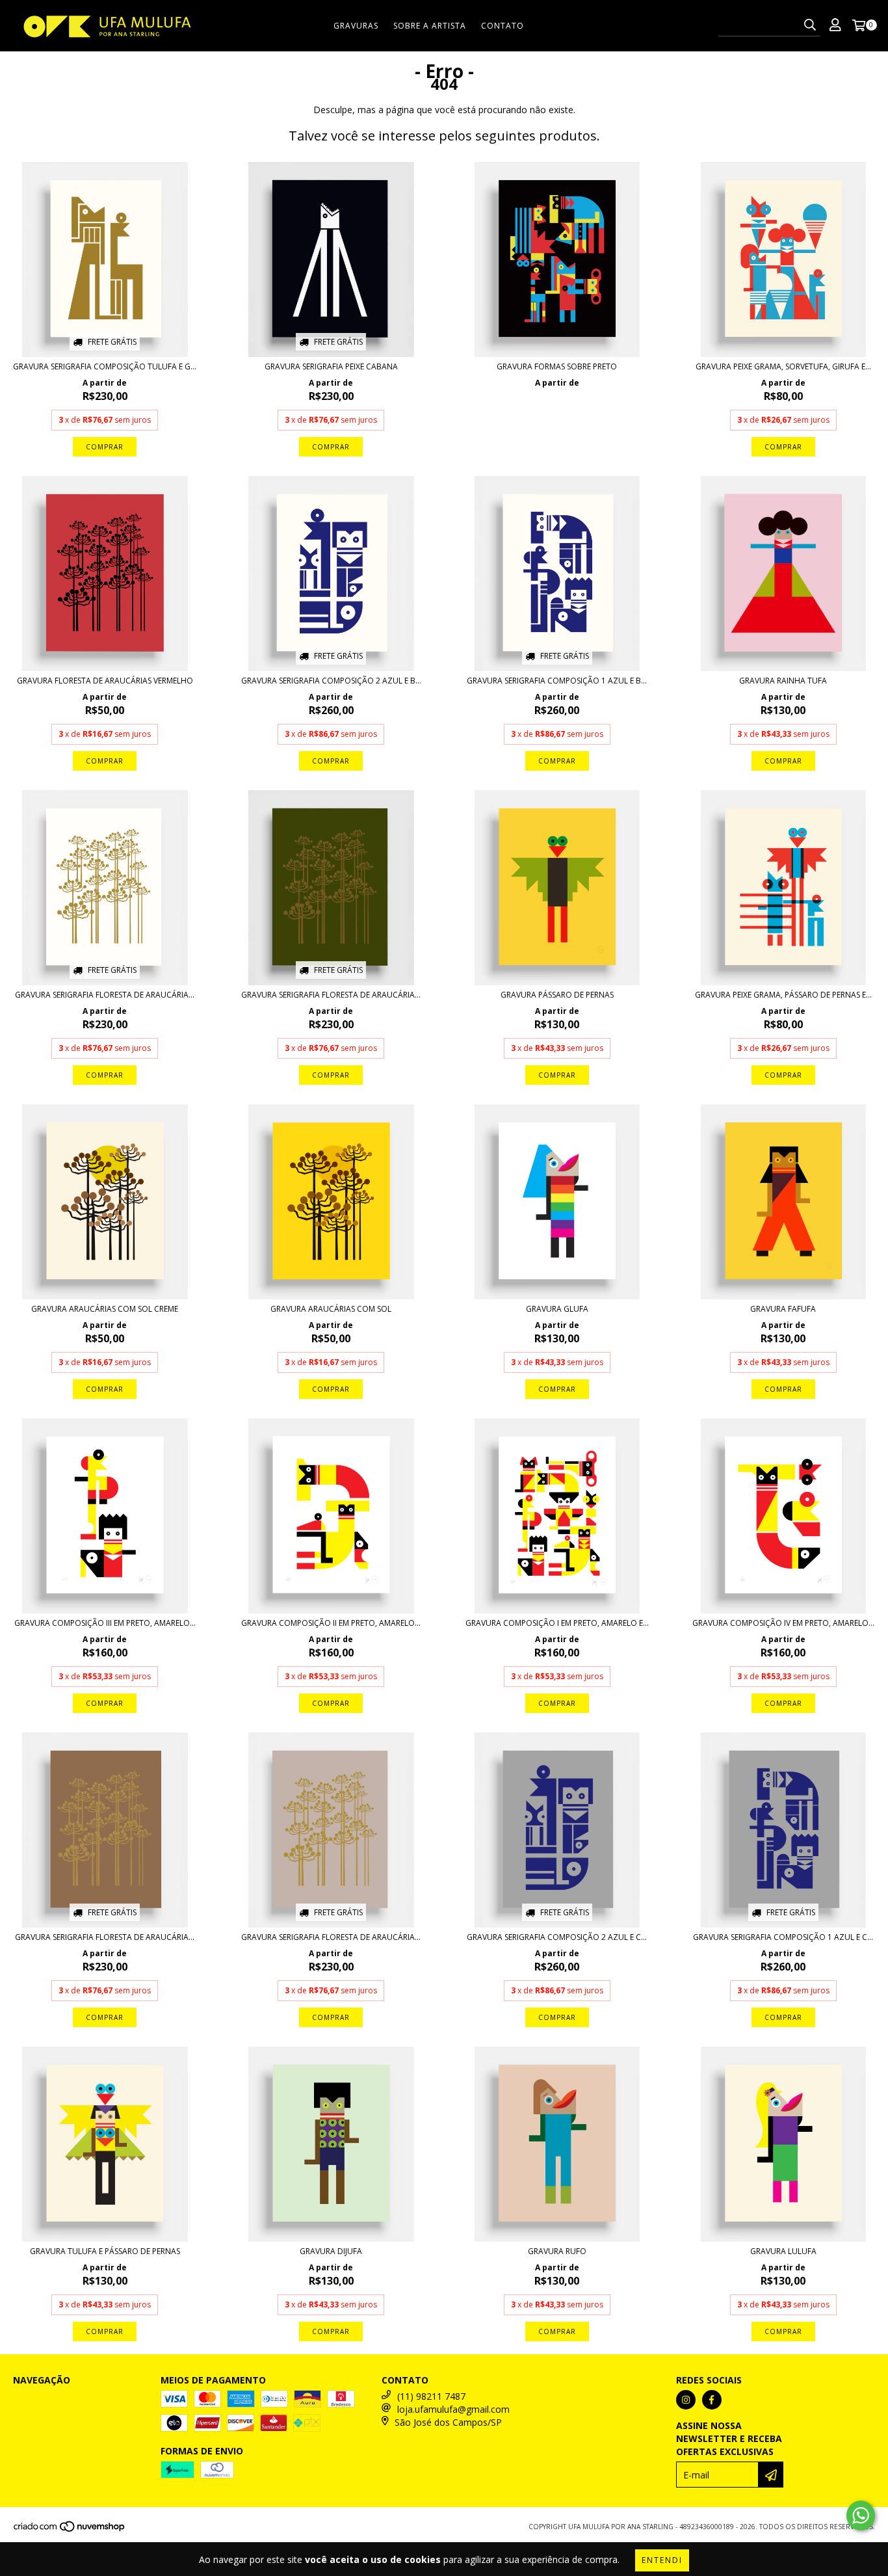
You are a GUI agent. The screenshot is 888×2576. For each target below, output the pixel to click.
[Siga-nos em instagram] (686, 2400)
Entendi (662, 2560)
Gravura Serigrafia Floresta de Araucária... (105, 995)
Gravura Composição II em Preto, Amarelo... (331, 1623)
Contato (503, 26)
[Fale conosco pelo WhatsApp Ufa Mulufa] (861, 2516)
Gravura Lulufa (783, 2251)
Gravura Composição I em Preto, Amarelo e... (557, 1623)
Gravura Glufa (557, 1309)
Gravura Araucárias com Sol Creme (105, 1309)
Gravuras (356, 26)
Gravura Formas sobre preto (557, 366)
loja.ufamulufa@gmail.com (453, 2409)
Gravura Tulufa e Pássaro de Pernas (105, 2251)
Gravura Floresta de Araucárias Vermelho (105, 681)
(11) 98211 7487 (431, 2396)
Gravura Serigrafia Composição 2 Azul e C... (557, 1937)
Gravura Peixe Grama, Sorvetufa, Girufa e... (783, 366)
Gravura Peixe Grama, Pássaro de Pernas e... (783, 995)
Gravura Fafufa (783, 1309)
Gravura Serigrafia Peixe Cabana (331, 366)
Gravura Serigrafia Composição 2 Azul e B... (331, 681)
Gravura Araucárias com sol (331, 1309)
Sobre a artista (430, 26)
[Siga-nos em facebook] (712, 2400)
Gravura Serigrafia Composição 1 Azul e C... (783, 1937)
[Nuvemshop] (70, 2530)
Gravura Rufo (557, 2251)
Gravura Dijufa (331, 2251)
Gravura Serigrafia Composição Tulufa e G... (105, 366)
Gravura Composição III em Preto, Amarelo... (105, 1623)
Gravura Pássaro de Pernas (557, 995)
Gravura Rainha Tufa (783, 681)
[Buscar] (810, 25)
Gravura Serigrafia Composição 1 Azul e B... (557, 681)
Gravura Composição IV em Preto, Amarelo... (783, 1623)
